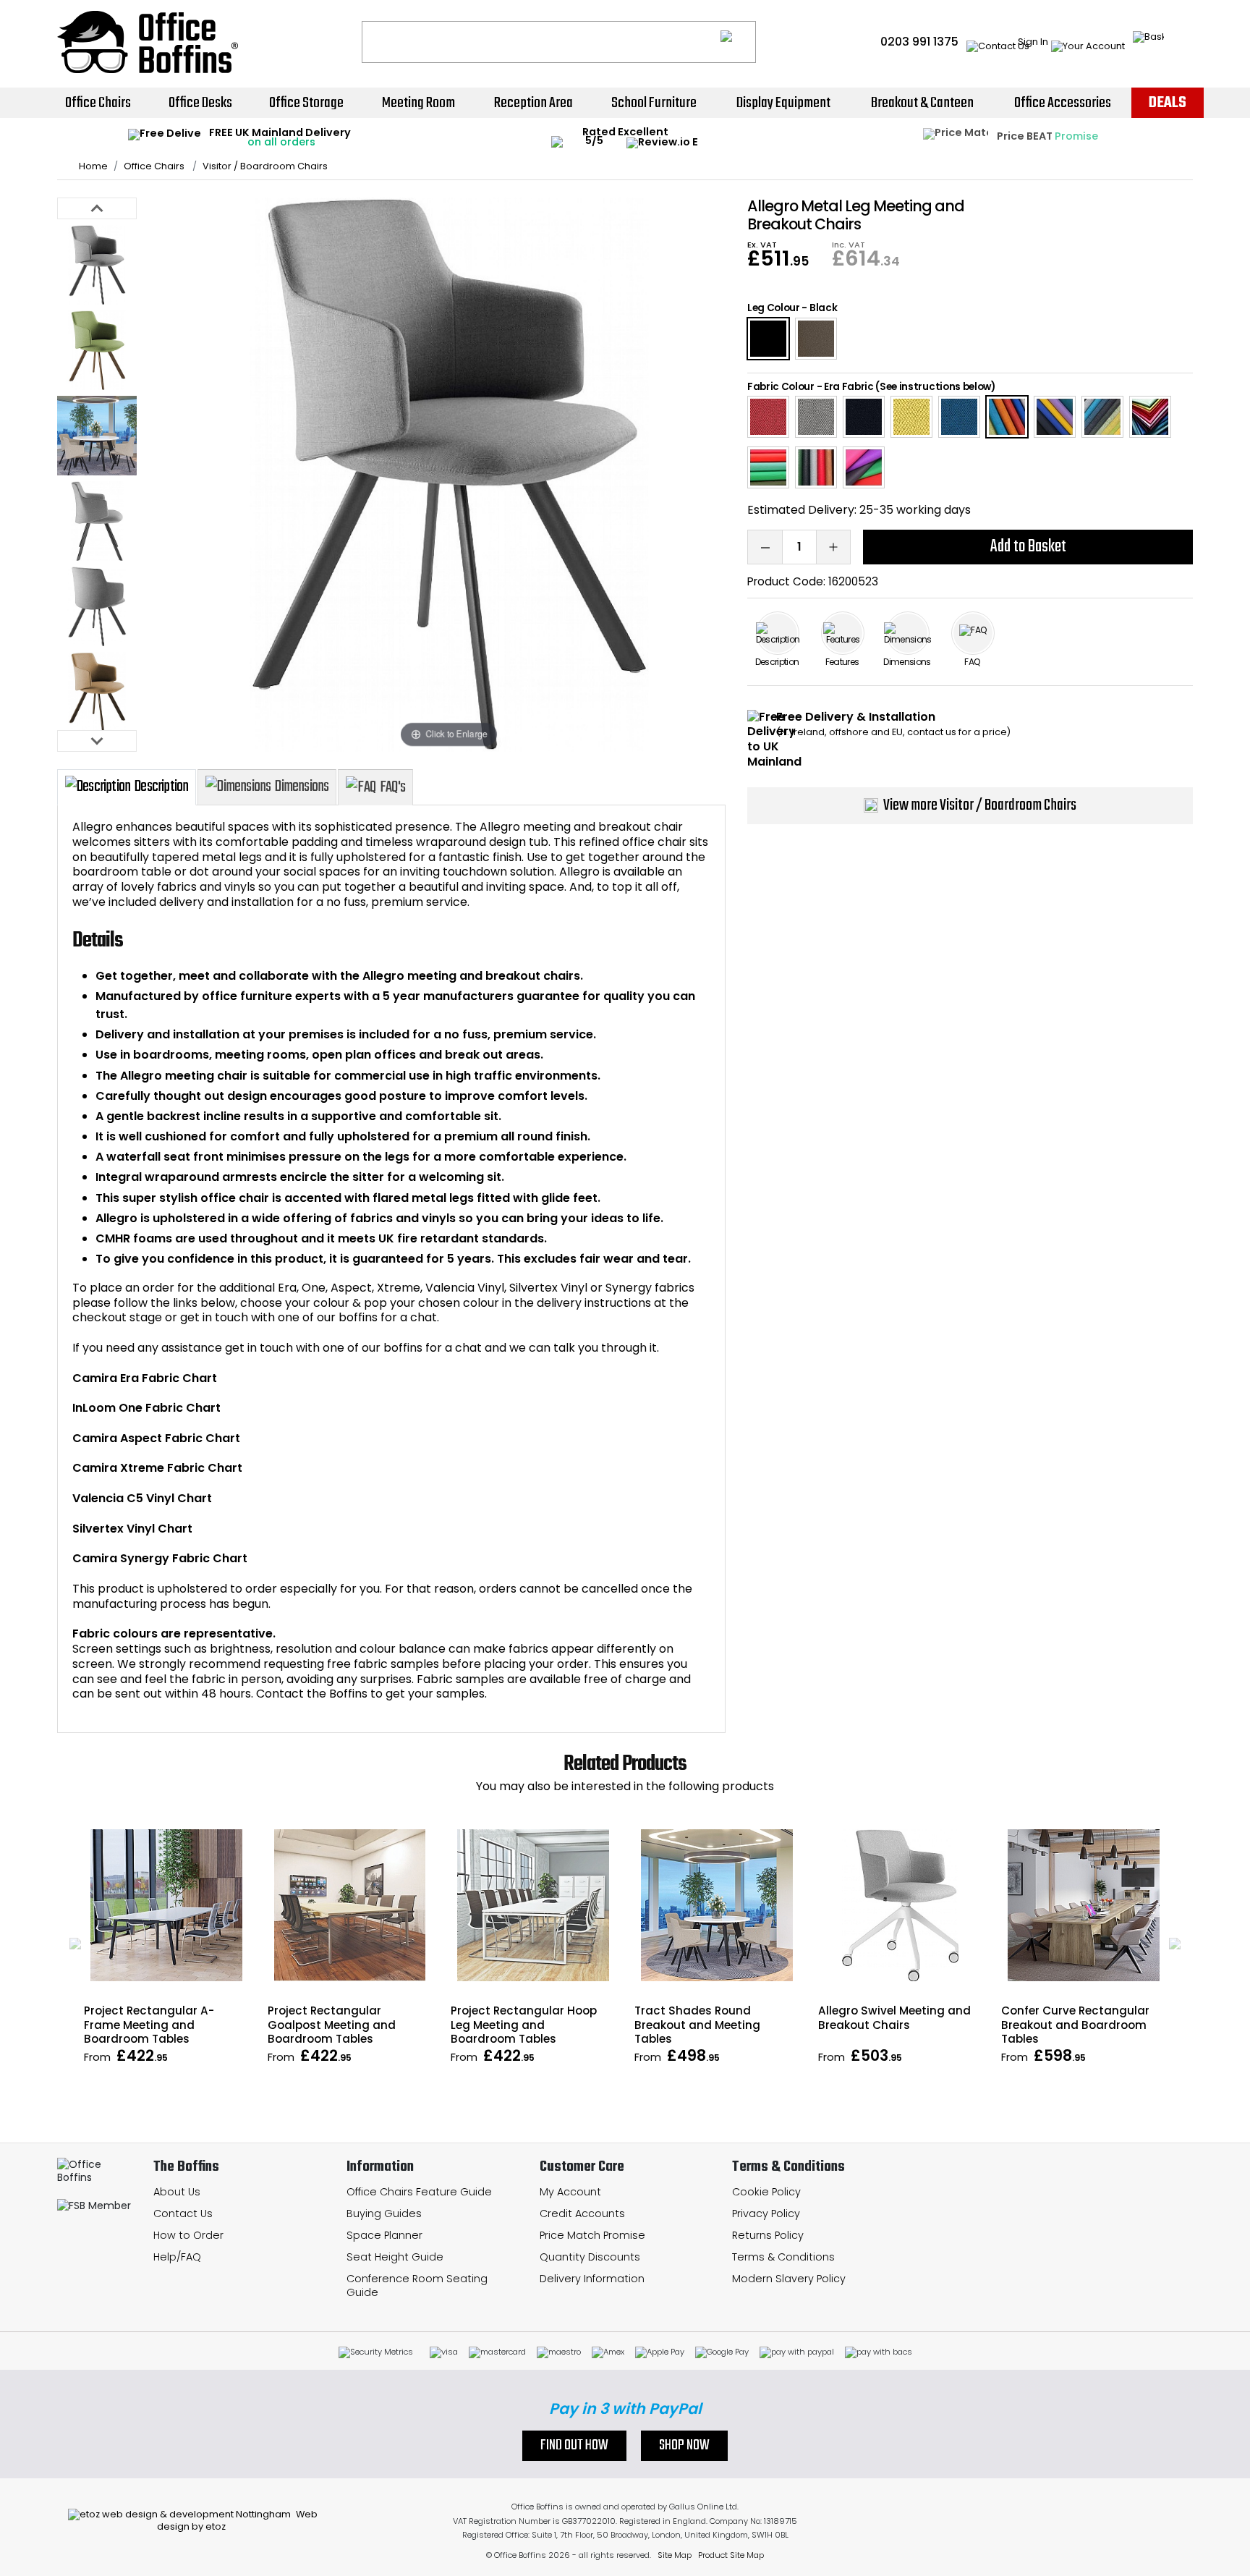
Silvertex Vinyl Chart (132, 1529)
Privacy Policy (766, 2213)
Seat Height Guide (395, 2257)
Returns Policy (768, 2235)
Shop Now (684, 2446)
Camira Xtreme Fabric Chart (157, 1468)
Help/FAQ (177, 2257)
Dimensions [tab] (302, 787)
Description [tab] (161, 787)
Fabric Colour (781, 387)
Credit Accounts (582, 2213)
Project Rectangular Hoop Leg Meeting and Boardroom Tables (524, 2024)
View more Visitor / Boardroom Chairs (980, 805)
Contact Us (183, 2213)
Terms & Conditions (783, 2257)
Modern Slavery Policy (789, 2279)
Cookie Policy (766, 2192)
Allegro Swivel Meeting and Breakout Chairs (894, 2017)
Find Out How (574, 2446)
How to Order (188, 2235)
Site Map (675, 2555)
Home (93, 166)
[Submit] (738, 42)
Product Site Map (731, 2555)
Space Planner (384, 2235)
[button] (75, 1944)
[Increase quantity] (833, 547)
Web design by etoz (237, 2520)
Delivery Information (592, 2279)
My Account (570, 2192)
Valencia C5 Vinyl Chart (142, 1498)
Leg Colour (774, 308)
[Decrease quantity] (765, 547)
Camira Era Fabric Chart (145, 1378)
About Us (177, 2192)
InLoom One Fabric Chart (146, 1408)
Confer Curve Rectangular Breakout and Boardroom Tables (1075, 2024)
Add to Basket (1028, 547)
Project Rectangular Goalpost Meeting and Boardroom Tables (332, 2024)
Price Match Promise (592, 2235)
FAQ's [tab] (392, 787)
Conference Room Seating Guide (417, 2285)
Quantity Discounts (590, 2257)
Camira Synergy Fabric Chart (160, 1558)
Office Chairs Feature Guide (419, 2192)
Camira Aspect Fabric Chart (156, 1438)
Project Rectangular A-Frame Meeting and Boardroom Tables (149, 2024)
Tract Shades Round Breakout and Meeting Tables (697, 2024)
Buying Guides (384, 2213)
